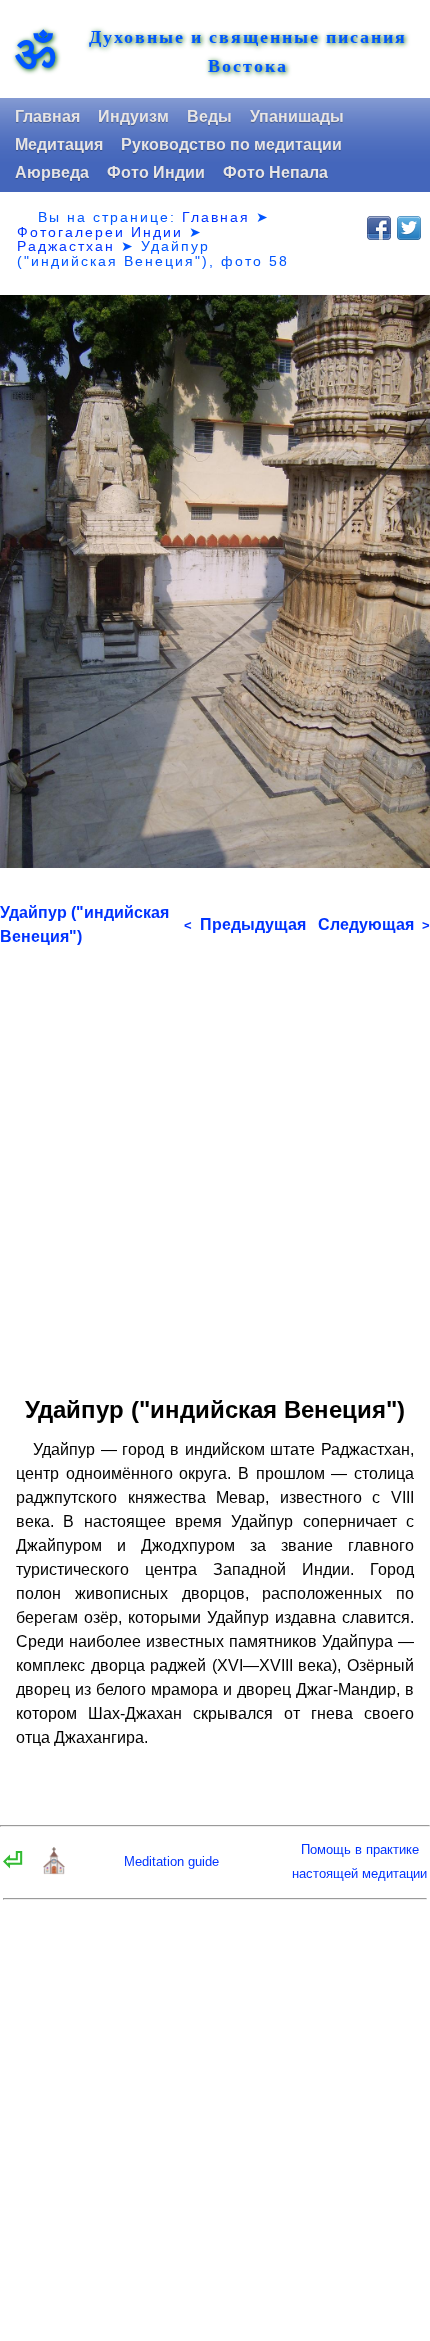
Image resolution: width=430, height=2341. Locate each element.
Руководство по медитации (231, 144)
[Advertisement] (215, 1164)
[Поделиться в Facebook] (379, 228)
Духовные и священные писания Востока (248, 51)
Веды (209, 116)
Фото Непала (275, 172)
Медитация (59, 144)
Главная (47, 116)
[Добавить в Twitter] (409, 228)
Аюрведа (52, 172)
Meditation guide (171, 1861)
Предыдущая (245, 924)
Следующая (374, 924)
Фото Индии (156, 172)
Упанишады (297, 116)
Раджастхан (66, 246)
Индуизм (133, 116)
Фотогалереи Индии (100, 232)
